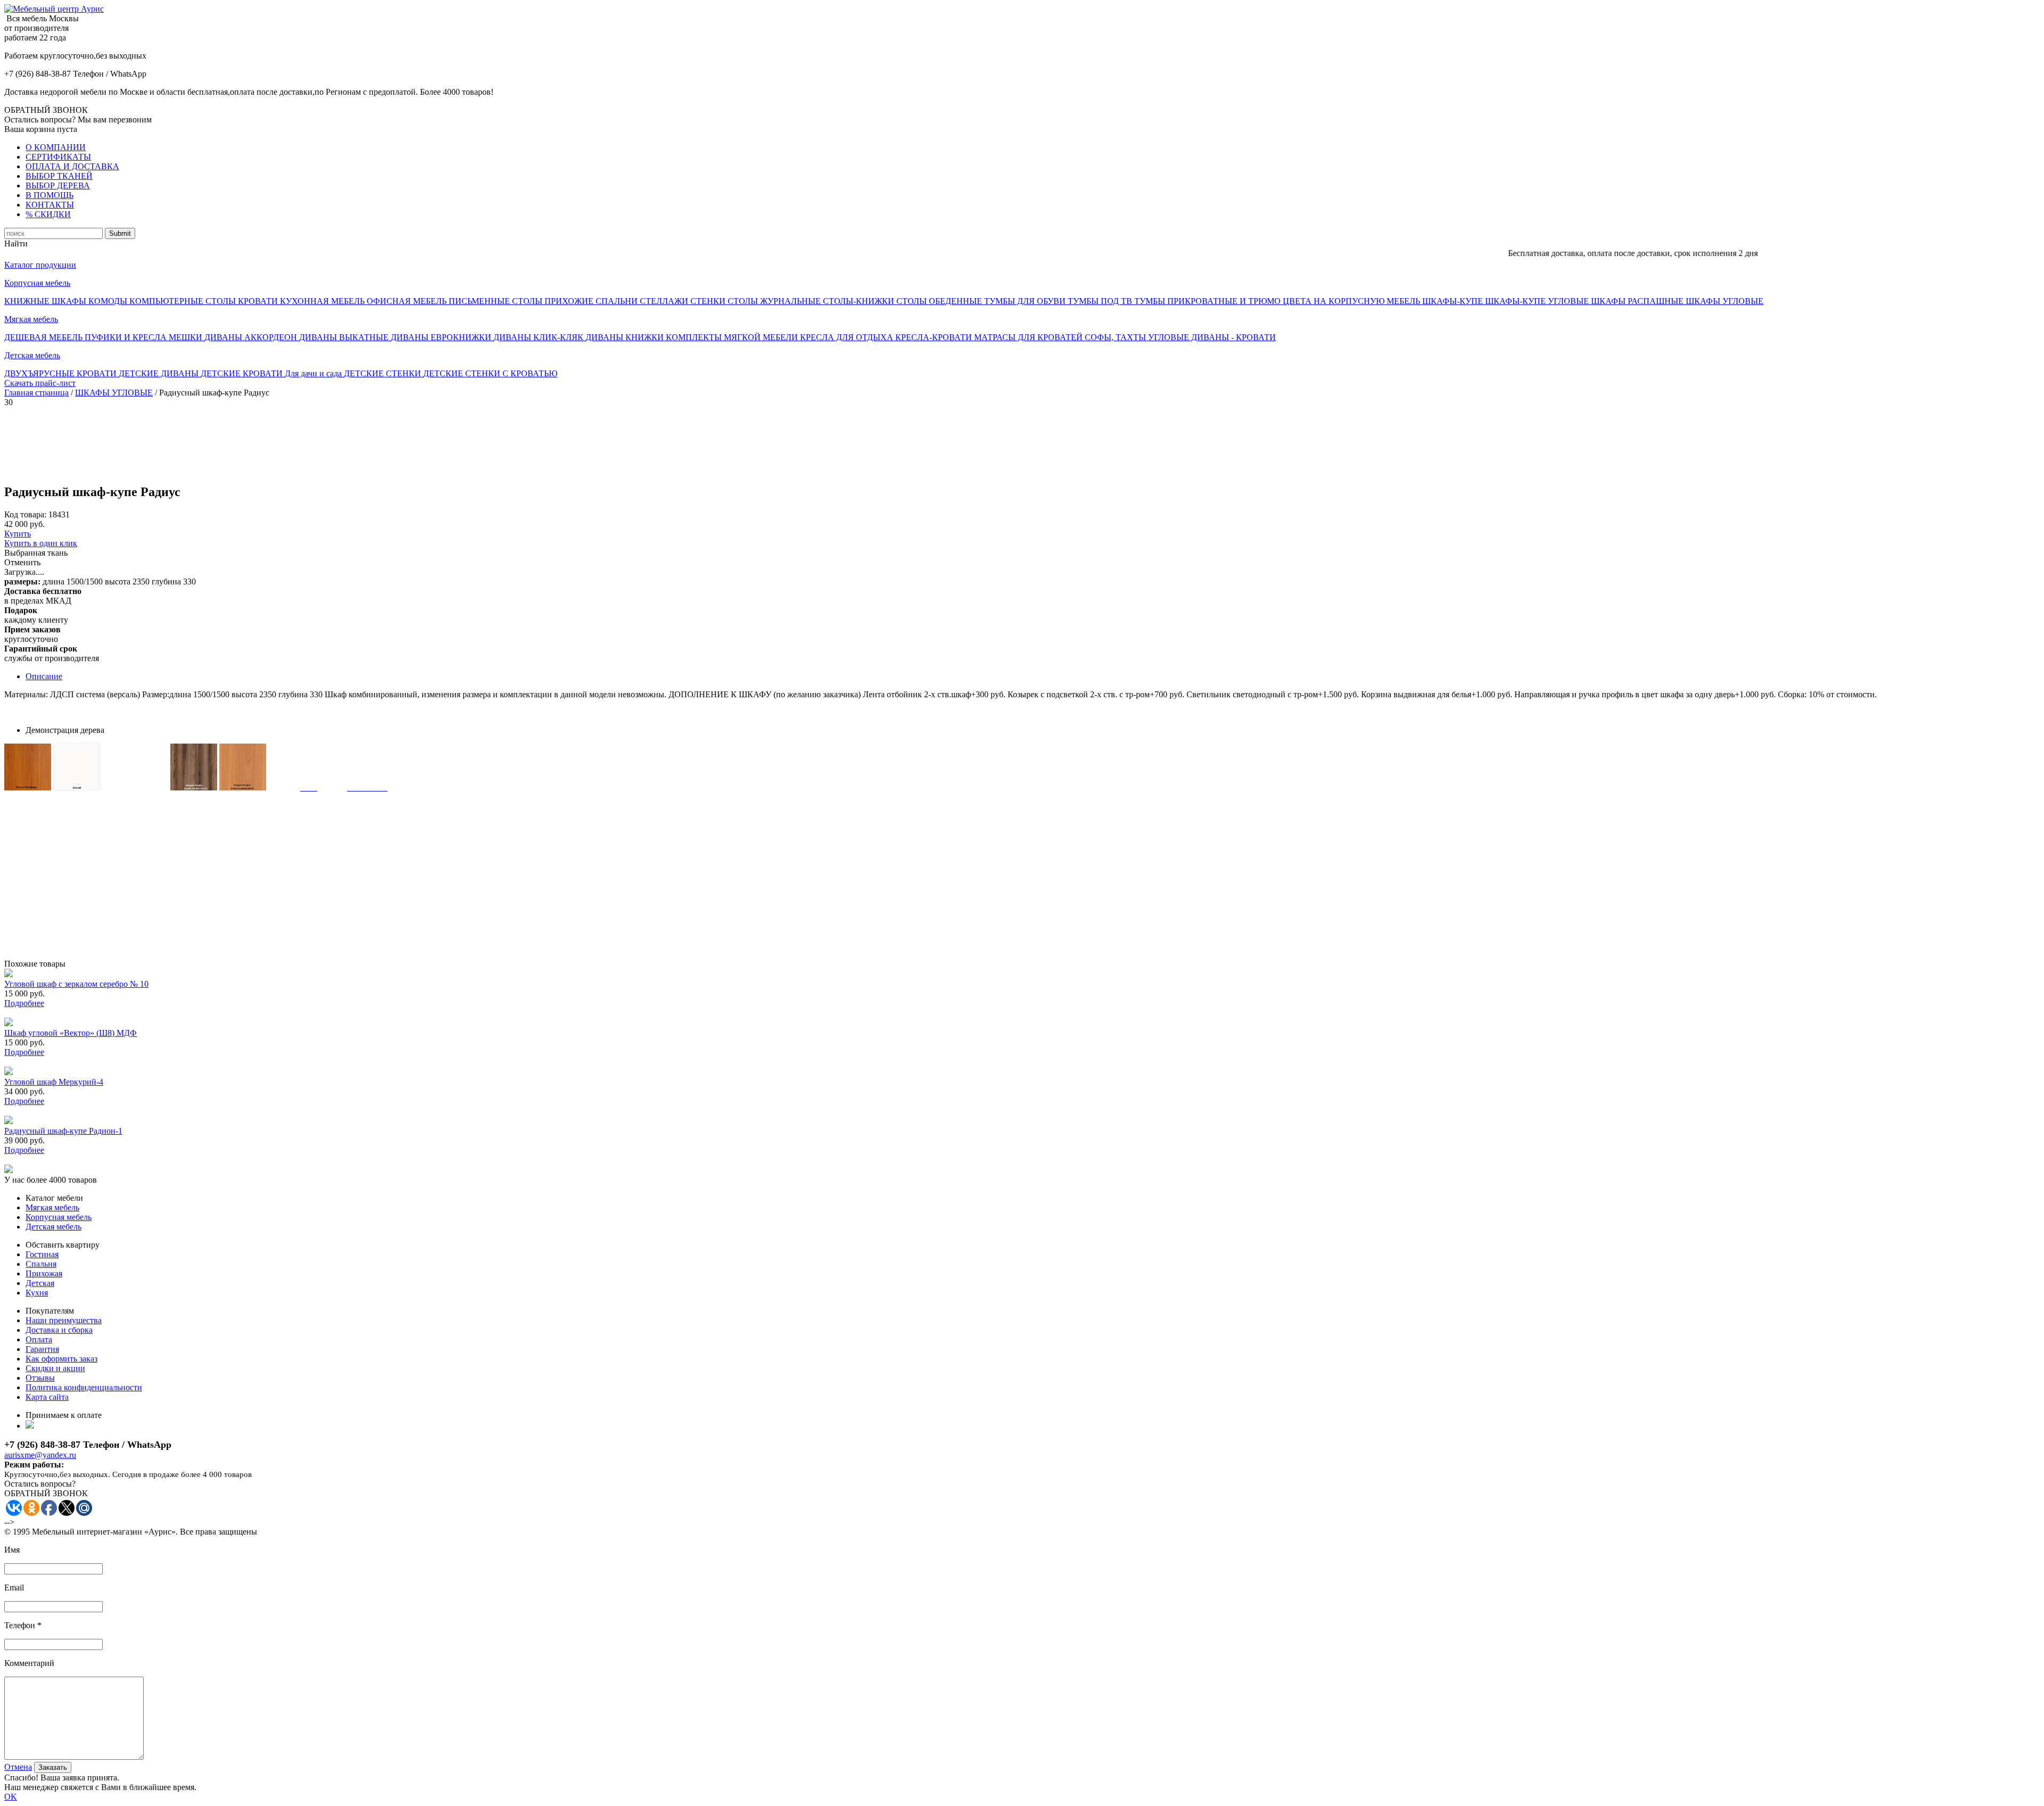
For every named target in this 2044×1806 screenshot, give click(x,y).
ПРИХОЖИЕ (570, 301)
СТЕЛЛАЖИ (665, 301)
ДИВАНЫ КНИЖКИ (626, 337)
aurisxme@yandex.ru (40, 1455)
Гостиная (42, 1254)
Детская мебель (32, 355)
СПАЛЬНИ (618, 301)
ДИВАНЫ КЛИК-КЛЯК (539, 337)
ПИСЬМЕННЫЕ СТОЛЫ (497, 301)
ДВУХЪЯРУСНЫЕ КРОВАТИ (61, 373)
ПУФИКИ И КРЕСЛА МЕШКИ (145, 337)
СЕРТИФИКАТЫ (58, 157)
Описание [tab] (44, 676)
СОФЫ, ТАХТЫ (1116, 337)
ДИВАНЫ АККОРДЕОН (252, 337)
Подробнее (24, 1003)
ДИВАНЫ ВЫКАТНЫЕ (345, 337)
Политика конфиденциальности (84, 1387)
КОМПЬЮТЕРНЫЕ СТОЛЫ (184, 301)
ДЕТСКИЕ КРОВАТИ (243, 373)
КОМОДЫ (109, 301)
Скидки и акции (55, 1368)
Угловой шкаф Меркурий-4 (54, 1082)
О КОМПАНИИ (56, 147)
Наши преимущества (64, 1320)
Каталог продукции (40, 265)
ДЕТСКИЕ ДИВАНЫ (160, 373)
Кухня (37, 1293)
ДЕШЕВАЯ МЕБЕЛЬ (44, 337)
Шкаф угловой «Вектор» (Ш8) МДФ (71, 1033)
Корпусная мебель (37, 283)
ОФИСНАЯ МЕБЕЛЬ (408, 301)
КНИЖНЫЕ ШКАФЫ (46, 301)
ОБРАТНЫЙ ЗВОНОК (46, 110)
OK (11, 1797)
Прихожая (44, 1273)
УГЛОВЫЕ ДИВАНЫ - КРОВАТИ (1212, 337)
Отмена (18, 1767)
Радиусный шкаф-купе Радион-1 (63, 1131)
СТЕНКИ (709, 301)
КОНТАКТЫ (50, 205)
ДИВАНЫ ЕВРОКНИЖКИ (442, 337)
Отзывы (40, 1378)
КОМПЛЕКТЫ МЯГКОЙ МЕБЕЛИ (733, 337)
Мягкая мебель (31, 319)
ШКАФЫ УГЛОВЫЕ (1725, 301)
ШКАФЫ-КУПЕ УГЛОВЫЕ (1538, 301)
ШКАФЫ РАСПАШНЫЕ (1638, 301)
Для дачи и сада (314, 373)
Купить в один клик (41, 543)
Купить (18, 534)
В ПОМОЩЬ (50, 195)
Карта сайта (47, 1397)
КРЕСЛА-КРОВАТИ (935, 337)
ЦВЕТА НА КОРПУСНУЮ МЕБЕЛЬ (1353, 301)
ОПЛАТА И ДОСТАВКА (72, 166)
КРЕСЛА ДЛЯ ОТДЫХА (848, 337)
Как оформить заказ (61, 1359)
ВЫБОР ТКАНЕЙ (59, 176)
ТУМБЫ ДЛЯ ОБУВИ (1026, 301)
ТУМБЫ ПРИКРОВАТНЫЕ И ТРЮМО (1209, 301)
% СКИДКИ (48, 214)
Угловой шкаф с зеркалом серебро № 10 (76, 984)
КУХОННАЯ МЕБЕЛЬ (323, 301)
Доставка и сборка (59, 1330)
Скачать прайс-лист (40, 383)
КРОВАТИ (259, 301)
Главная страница (36, 393)
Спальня (41, 1264)
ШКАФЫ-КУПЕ (1454, 301)
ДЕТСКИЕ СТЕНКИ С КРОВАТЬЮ (490, 373)
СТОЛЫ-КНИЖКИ (860, 301)
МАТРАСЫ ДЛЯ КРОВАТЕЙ (1029, 337)
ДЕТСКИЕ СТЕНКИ (384, 373)
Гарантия (42, 1349)
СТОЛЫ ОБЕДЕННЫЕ (940, 301)
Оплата (39, 1339)
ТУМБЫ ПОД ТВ (1101, 301)
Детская (40, 1283)
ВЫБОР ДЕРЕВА (58, 185)
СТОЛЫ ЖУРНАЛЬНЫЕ (775, 301)
